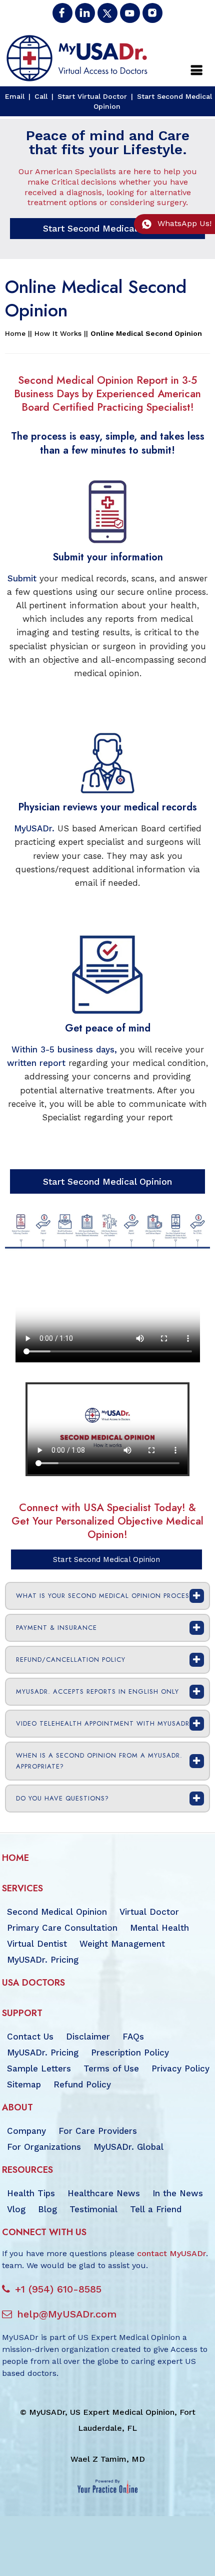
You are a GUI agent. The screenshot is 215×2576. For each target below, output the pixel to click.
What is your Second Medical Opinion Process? (107, 1596)
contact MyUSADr (171, 2253)
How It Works (58, 333)
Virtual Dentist (37, 1944)
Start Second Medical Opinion (107, 228)
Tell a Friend (156, 2209)
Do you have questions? (62, 1798)
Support (22, 2013)
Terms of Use (111, 2068)
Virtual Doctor (149, 1912)
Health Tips (31, 2193)
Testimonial (93, 2209)
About (17, 2107)
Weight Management (122, 1944)
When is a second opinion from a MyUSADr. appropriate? (99, 1761)
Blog (47, 2209)
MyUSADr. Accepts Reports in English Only (97, 1691)
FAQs (133, 2037)
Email (15, 96)
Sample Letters (39, 2068)
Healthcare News (104, 2193)
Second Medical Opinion (57, 1912)
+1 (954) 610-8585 (58, 2289)
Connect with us (44, 2232)
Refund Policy (82, 2084)
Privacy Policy (180, 2068)
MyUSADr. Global (128, 2147)
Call (41, 96)
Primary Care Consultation (62, 1928)
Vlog (16, 2209)
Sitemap (24, 2084)
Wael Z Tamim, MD (108, 2459)
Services (22, 1888)
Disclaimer (88, 2037)
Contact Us (30, 2037)
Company (26, 2131)
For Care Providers (98, 2131)
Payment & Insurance (56, 1628)
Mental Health (159, 1928)
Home (15, 333)
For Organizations (44, 2147)
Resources (27, 2170)
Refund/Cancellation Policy (71, 1660)
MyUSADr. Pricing (43, 1960)
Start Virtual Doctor (92, 96)
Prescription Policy (130, 2053)
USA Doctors (33, 1983)
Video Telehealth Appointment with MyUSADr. (104, 1723)
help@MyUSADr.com (67, 2314)
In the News (178, 2193)
